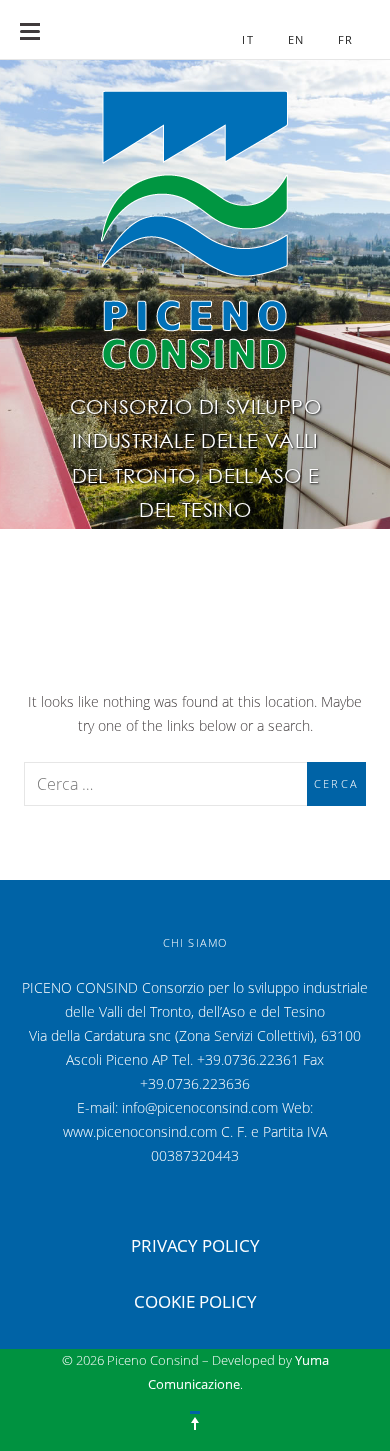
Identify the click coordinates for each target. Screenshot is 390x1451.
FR (345, 39)
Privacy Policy (195, 1245)
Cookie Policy (195, 1301)
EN (296, 39)
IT (247, 39)
